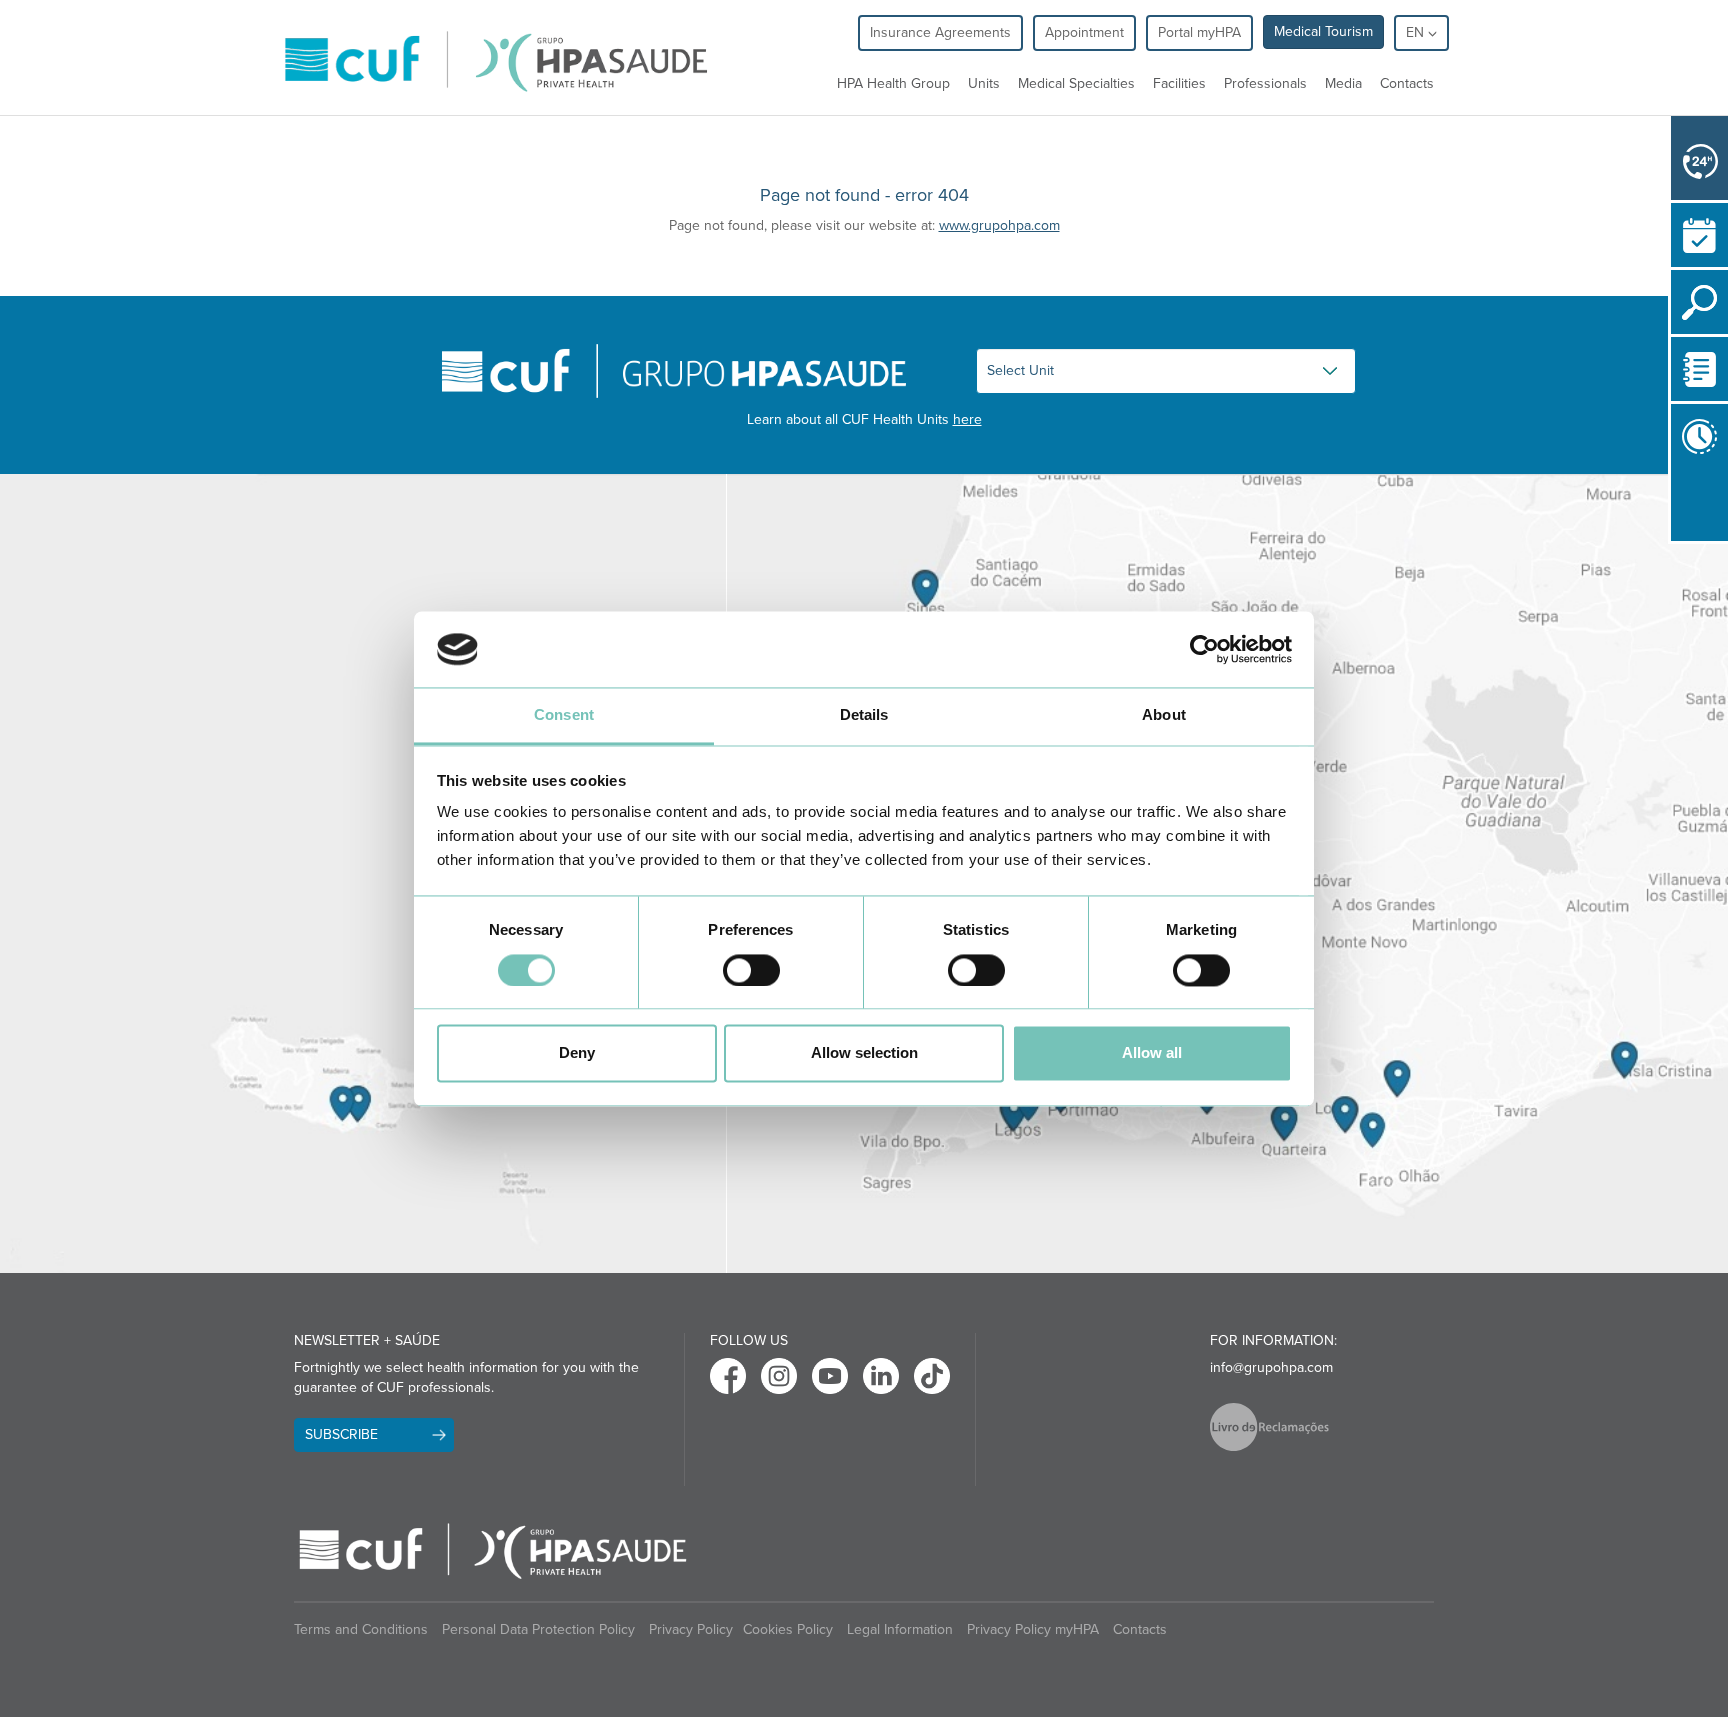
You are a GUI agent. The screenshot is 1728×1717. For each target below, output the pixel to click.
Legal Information (900, 1629)
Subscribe (341, 1434)
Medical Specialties (1076, 83)
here (967, 419)
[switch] (751, 970)
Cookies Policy (788, 1629)
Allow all (1152, 1053)
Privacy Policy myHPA (1033, 1629)
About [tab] (1164, 715)
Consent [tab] (564, 715)
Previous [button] (1676, 504)
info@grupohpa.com (1271, 1367)
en (1417, 32)
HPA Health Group (893, 83)
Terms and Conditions (361, 1629)
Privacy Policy (691, 1629)
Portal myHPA (1199, 32)
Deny (577, 1053)
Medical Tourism (1323, 31)
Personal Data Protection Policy (538, 1629)
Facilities (1179, 83)
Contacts (1407, 83)
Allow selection (864, 1053)
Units (984, 83)
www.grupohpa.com (999, 225)
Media (1343, 83)
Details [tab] (864, 715)
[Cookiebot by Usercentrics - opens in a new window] (1204, 649)
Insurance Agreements (940, 32)
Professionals (1265, 83)
